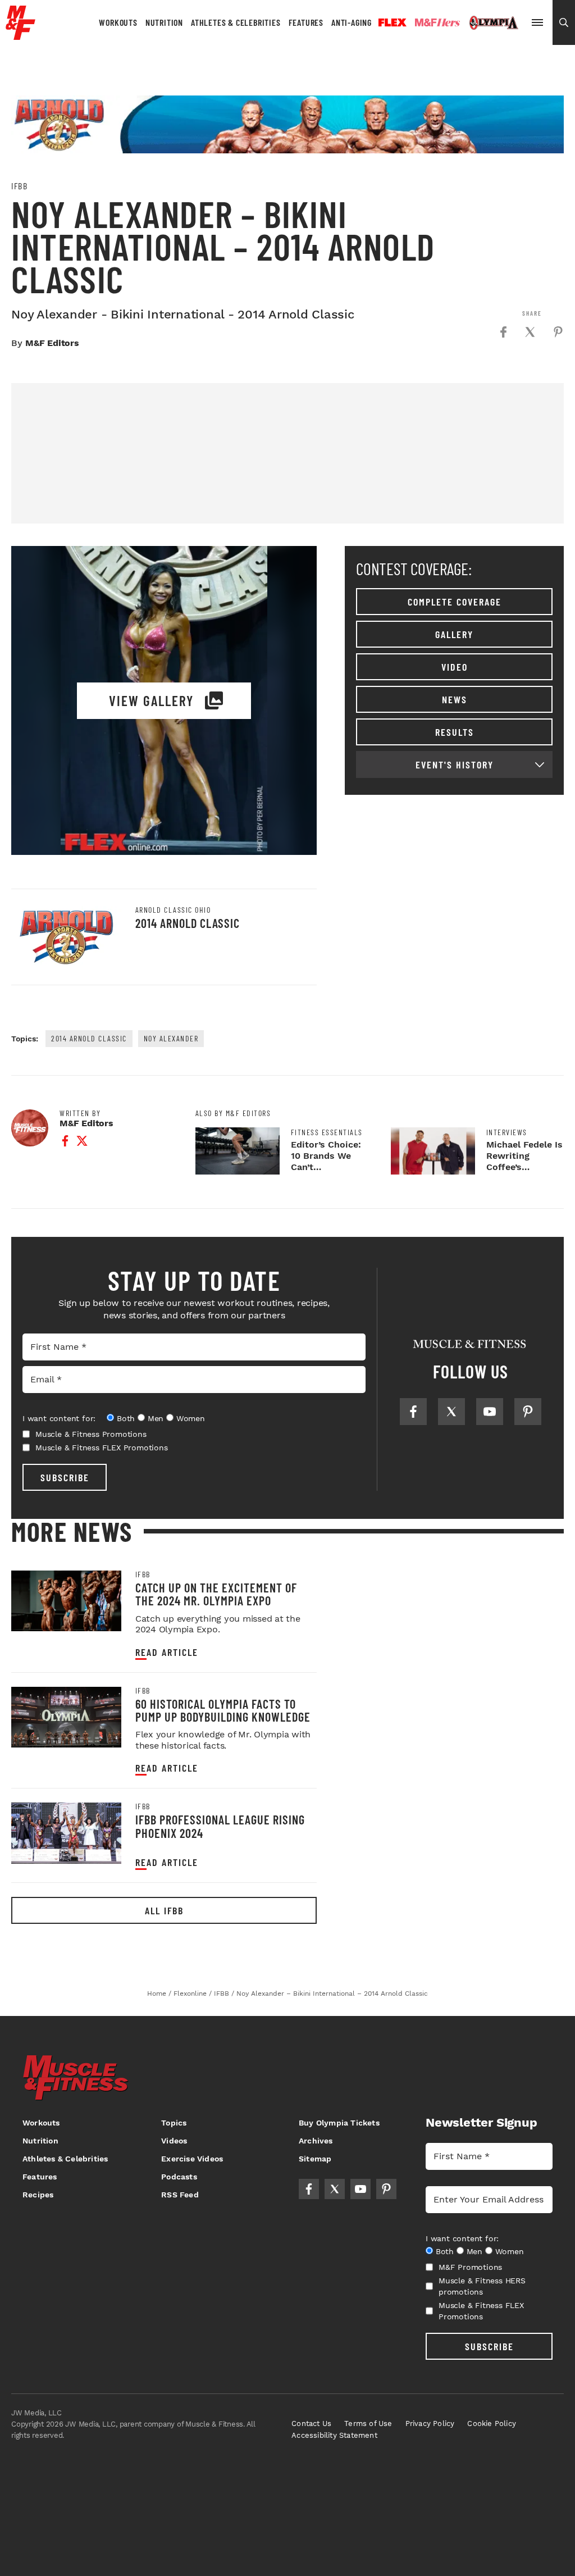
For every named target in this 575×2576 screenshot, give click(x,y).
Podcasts (179, 2177)
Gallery (454, 634)
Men (156, 1418)
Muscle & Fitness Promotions (91, 1434)
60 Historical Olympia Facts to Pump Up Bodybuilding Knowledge (223, 1710)
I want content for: (59, 1418)
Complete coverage (455, 602)
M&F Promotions (470, 2267)
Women (191, 1418)
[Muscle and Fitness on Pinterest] (528, 1412)
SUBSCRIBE (65, 1477)
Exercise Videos (192, 2159)
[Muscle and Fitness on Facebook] (413, 1412)
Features (306, 22)
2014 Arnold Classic (188, 923)
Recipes (38, 2195)
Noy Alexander (171, 1038)
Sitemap (315, 2159)
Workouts (118, 22)
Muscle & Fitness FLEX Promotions (102, 1448)
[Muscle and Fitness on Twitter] (451, 1412)
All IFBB (164, 1910)
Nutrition (164, 22)
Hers (437, 22)
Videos (174, 2141)
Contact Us (311, 2423)
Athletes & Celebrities (236, 22)
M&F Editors (52, 343)
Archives (316, 2141)
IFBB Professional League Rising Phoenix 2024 (220, 1826)
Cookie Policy (492, 2423)
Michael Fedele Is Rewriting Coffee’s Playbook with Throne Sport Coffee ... (524, 1173)
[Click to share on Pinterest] (558, 332)
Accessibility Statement (334, 2435)
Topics (174, 2123)
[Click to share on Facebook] (503, 332)
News (455, 699)
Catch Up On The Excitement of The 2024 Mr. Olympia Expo (216, 1594)
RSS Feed (180, 2195)
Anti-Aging (352, 22)
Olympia (494, 23)
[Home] (20, 36)
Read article (167, 1652)
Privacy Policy (430, 2423)
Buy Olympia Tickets (339, 2123)
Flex (393, 22)
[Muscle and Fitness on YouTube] (490, 1412)
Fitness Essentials (327, 1132)
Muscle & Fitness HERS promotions (482, 2286)
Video (455, 667)
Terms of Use (368, 2423)
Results (455, 732)
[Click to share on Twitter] (530, 332)
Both (126, 1418)
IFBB (19, 186)
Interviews (507, 1132)
